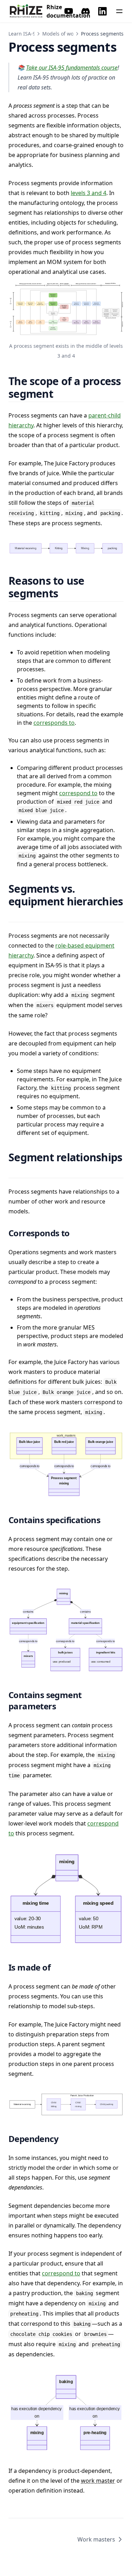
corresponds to (54, 723)
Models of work (60, 34)
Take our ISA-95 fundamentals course (72, 68)
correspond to (78, 793)
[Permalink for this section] (62, 394)
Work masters (96, 2539)
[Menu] (119, 11)
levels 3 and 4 (89, 193)
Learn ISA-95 (23, 34)
